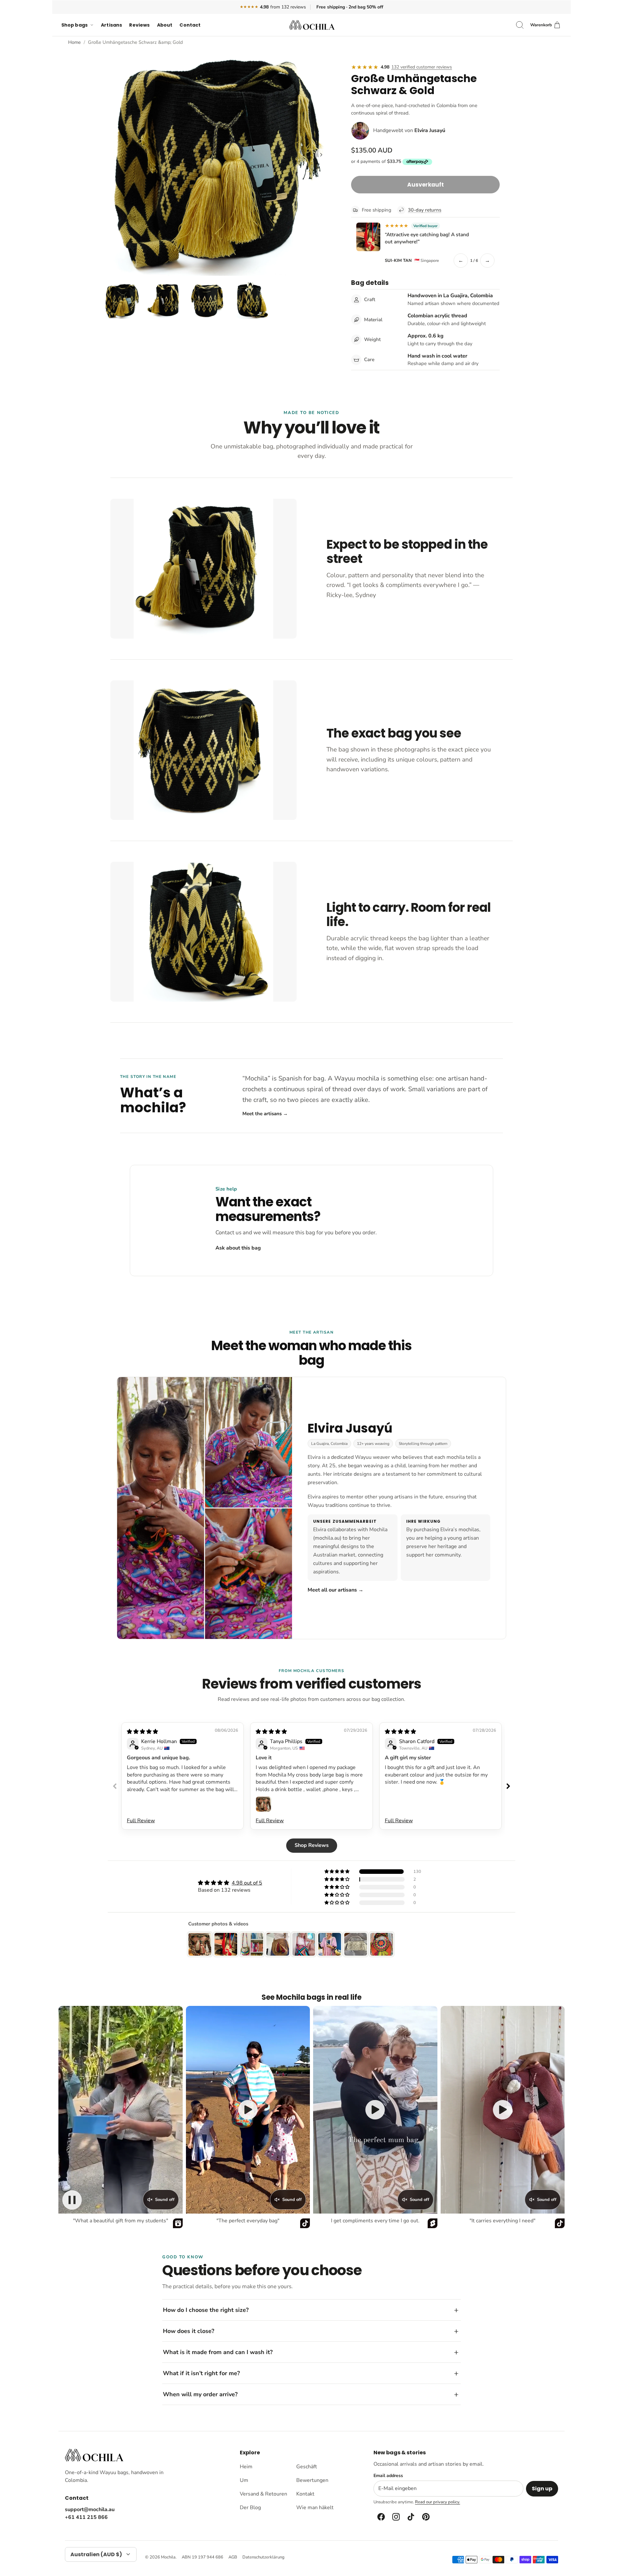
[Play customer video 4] (503, 2110)
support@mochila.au (90, 2509)
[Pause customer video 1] (72, 2200)
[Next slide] (508, 1786)
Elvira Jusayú (430, 130)
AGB (233, 2557)
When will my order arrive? (200, 2394)
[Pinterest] (425, 2517)
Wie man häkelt (315, 2508)
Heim (246, 2467)
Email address (388, 2476)
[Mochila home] (94, 2455)
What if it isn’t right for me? (201, 2373)
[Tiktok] (410, 2517)
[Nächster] (321, 155)
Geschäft (307, 2467)
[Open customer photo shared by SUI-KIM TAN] (368, 237)
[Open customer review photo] (263, 1804)
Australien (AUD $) (96, 2554)
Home (74, 42)
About (165, 25)
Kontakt (305, 2494)
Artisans (111, 25)
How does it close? (189, 2331)
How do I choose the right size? (206, 2310)
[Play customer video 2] (248, 2110)
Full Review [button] (141, 1821)
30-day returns (425, 210)
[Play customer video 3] (375, 2110)
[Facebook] (381, 2517)
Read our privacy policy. (438, 2502)
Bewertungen (312, 2480)
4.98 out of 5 (247, 1883)
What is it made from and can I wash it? (218, 2352)
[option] (218, 162)
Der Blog (250, 2508)
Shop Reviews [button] (312, 1845)
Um (244, 2480)
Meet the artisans (265, 1114)
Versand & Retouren (263, 2494)
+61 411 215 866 (86, 2517)
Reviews (139, 25)
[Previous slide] (115, 1786)
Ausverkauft (426, 185)
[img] (142, 1732)
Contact (190, 25)
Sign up (542, 2489)
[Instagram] (396, 2517)
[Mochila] (312, 25)
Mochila (168, 2557)
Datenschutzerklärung (263, 2557)
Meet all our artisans (336, 1590)
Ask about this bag (238, 1248)
